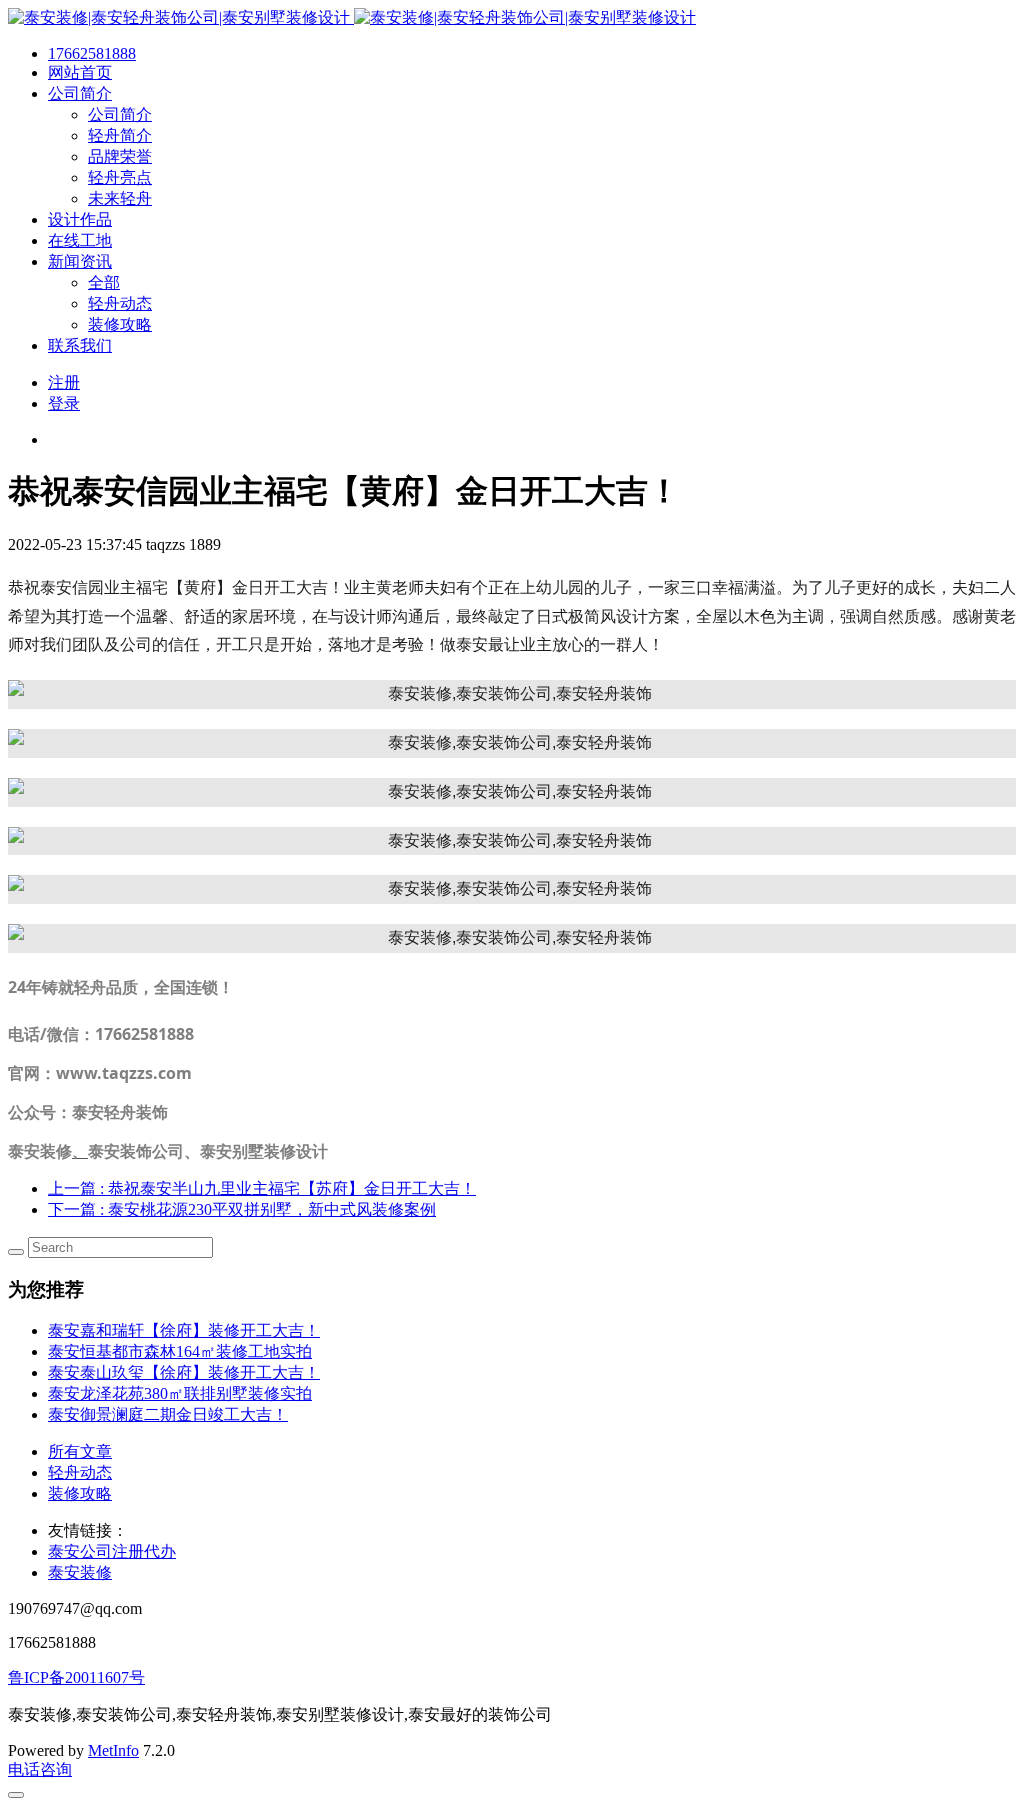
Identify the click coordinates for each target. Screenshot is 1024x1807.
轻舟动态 (80, 1472)
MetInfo (113, 1750)
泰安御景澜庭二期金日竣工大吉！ (168, 1414)
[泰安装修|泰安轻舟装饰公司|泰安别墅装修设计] (352, 17)
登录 (64, 403)
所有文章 (80, 1451)
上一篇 (262, 1188)
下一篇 (242, 1209)
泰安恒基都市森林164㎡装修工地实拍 (180, 1351)
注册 (64, 382)
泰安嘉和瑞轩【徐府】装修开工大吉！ (184, 1330)
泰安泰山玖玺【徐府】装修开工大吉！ (184, 1372)
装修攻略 (80, 1493)
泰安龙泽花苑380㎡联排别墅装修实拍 (180, 1393)
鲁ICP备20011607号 (76, 1677)
